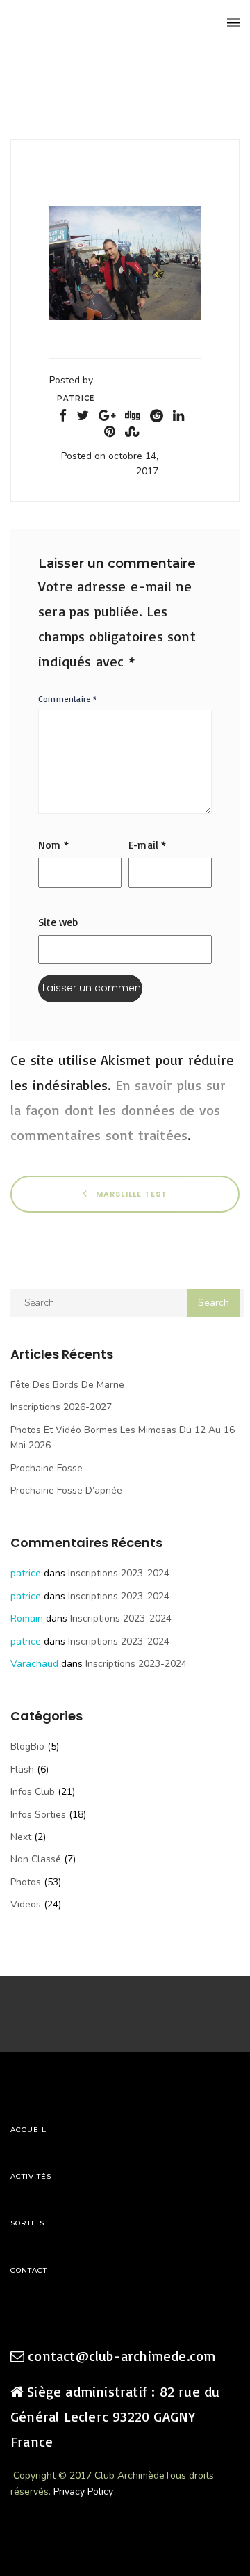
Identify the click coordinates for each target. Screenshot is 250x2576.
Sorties (27, 2223)
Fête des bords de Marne (67, 1385)
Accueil (28, 2130)
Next (21, 1837)
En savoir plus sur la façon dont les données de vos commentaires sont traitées (118, 1110)
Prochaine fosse (47, 1468)
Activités (31, 2176)
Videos (26, 1904)
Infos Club (33, 1792)
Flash (22, 1769)
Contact (29, 2270)
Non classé (36, 1859)
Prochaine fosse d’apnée (66, 1490)
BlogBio (27, 1746)
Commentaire (68, 699)
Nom (53, 845)
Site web (58, 922)
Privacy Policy (83, 2491)
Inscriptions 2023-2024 (119, 1573)
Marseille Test (130, 1193)
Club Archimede (82, 23)
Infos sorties (38, 1815)
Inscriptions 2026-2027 (61, 1407)
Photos (26, 1882)
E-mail (148, 845)
